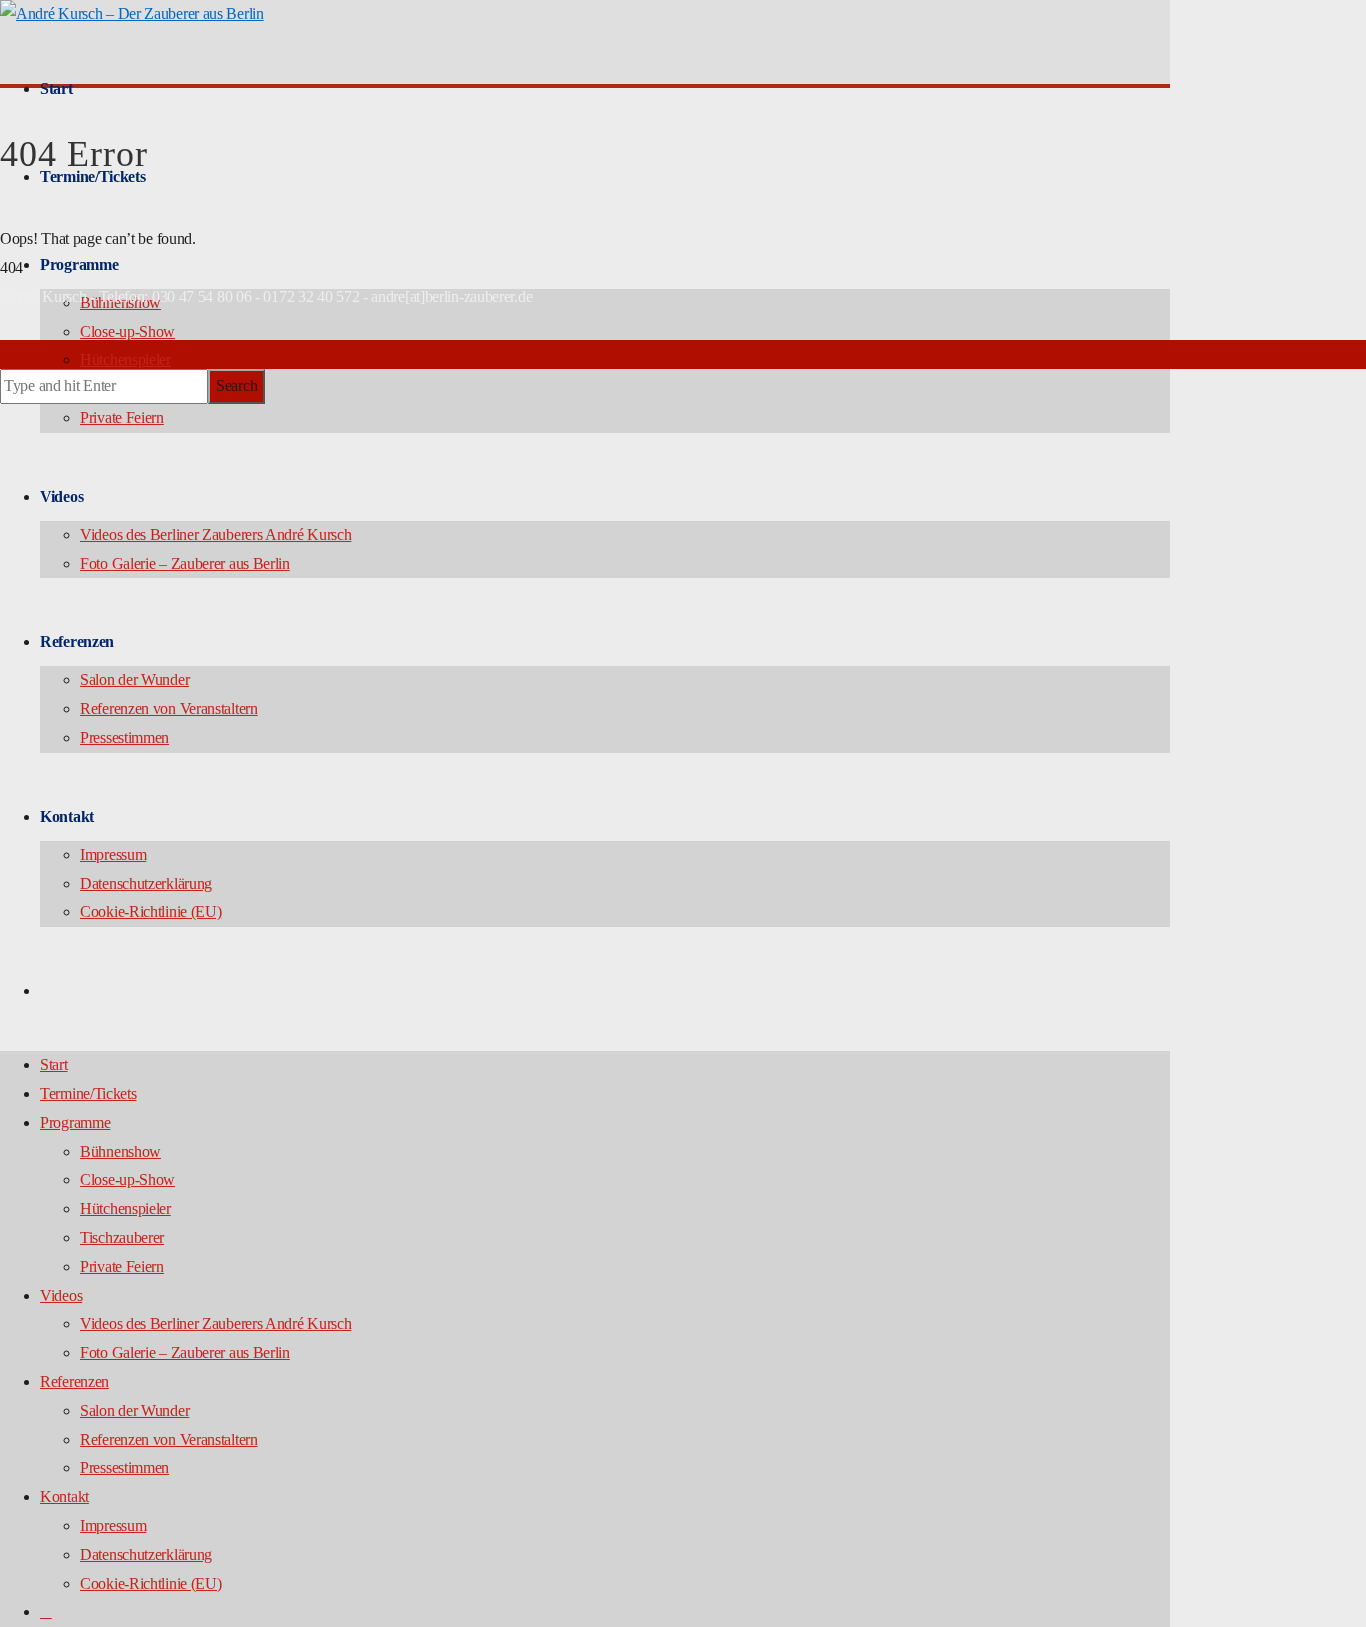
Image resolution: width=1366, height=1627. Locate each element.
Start (56, 88)
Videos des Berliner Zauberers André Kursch (215, 534)
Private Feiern (122, 417)
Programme (79, 264)
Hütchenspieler (125, 359)
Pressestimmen (124, 737)
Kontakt (67, 816)
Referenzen (77, 641)
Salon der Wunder (134, 679)
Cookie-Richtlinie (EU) (150, 911)
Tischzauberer (122, 1237)
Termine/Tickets (88, 1093)
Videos (61, 496)
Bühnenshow (120, 1151)
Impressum (113, 854)
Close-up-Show (127, 331)
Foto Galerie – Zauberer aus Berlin (185, 563)
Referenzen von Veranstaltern (169, 708)
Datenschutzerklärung (146, 883)
